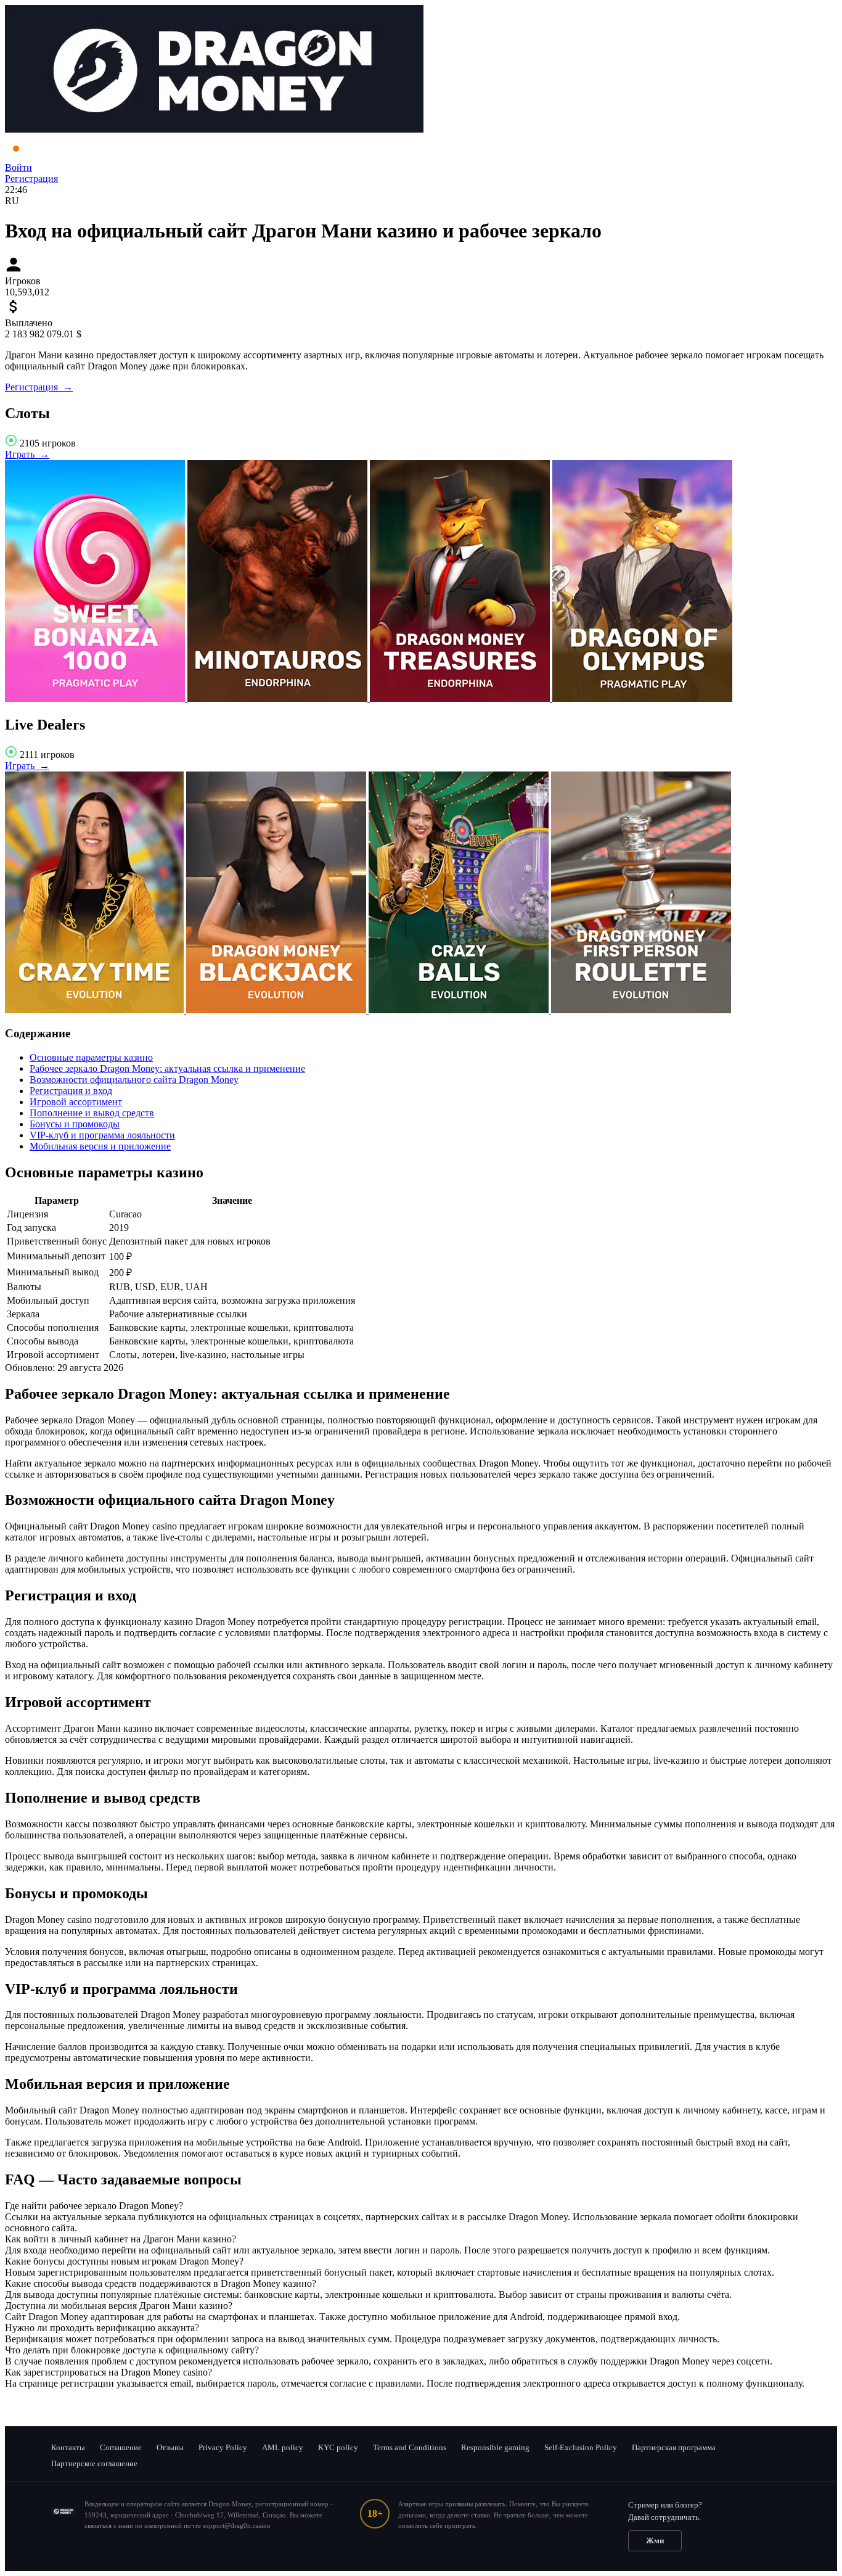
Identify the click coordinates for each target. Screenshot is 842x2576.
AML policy (283, 2447)
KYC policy (338, 2447)
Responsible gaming (495, 2447)
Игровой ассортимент (76, 1102)
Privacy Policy (223, 2447)
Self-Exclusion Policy (581, 2447)
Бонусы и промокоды (75, 1124)
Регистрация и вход (71, 1091)
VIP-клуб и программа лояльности (102, 1135)
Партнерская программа (674, 2447)
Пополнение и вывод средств (92, 1113)
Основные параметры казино (91, 1057)
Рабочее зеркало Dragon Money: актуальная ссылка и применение (167, 1068)
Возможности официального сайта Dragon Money (134, 1080)
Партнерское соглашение (94, 2463)
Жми (655, 2541)
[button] (421, 2206)
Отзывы (170, 2447)
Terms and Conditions (410, 2447)
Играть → (27, 454)
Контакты (68, 2447)
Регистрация (31, 179)
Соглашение (121, 2447)
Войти (18, 167)
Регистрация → (39, 387)
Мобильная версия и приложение (100, 1146)
